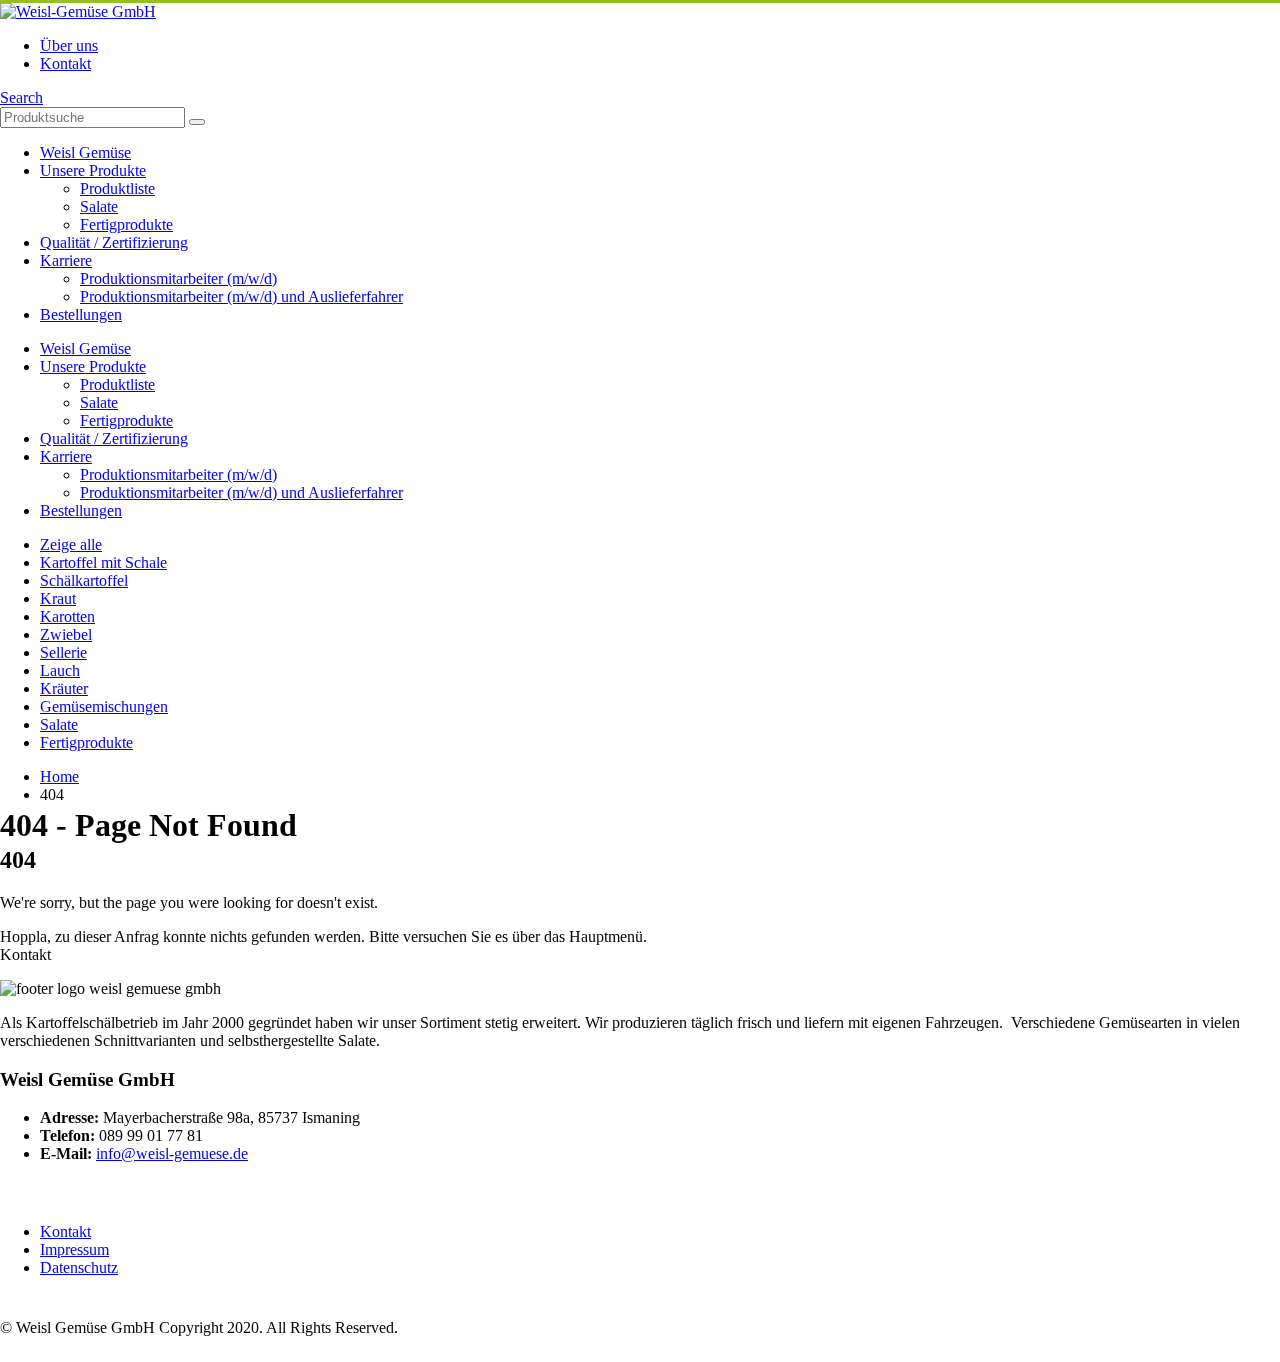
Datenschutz (79, 1267)
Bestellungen (81, 314)
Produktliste (117, 188)
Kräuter (64, 688)
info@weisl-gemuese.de (172, 1153)
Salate (99, 206)
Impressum (74, 1249)
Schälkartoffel (84, 580)
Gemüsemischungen (104, 706)
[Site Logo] (78, 11)
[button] (21, 97)
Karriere (66, 260)
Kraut (58, 598)
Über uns (69, 45)
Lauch (60, 670)
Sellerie (63, 652)
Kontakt (65, 63)
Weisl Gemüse (85, 152)
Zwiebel (66, 634)
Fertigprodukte (126, 224)
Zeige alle (71, 544)
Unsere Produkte (93, 170)
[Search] (197, 122)
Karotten (67, 616)
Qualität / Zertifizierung (114, 242)
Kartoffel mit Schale (103, 562)
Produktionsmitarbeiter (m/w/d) (178, 278)
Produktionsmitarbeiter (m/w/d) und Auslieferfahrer (241, 296)
